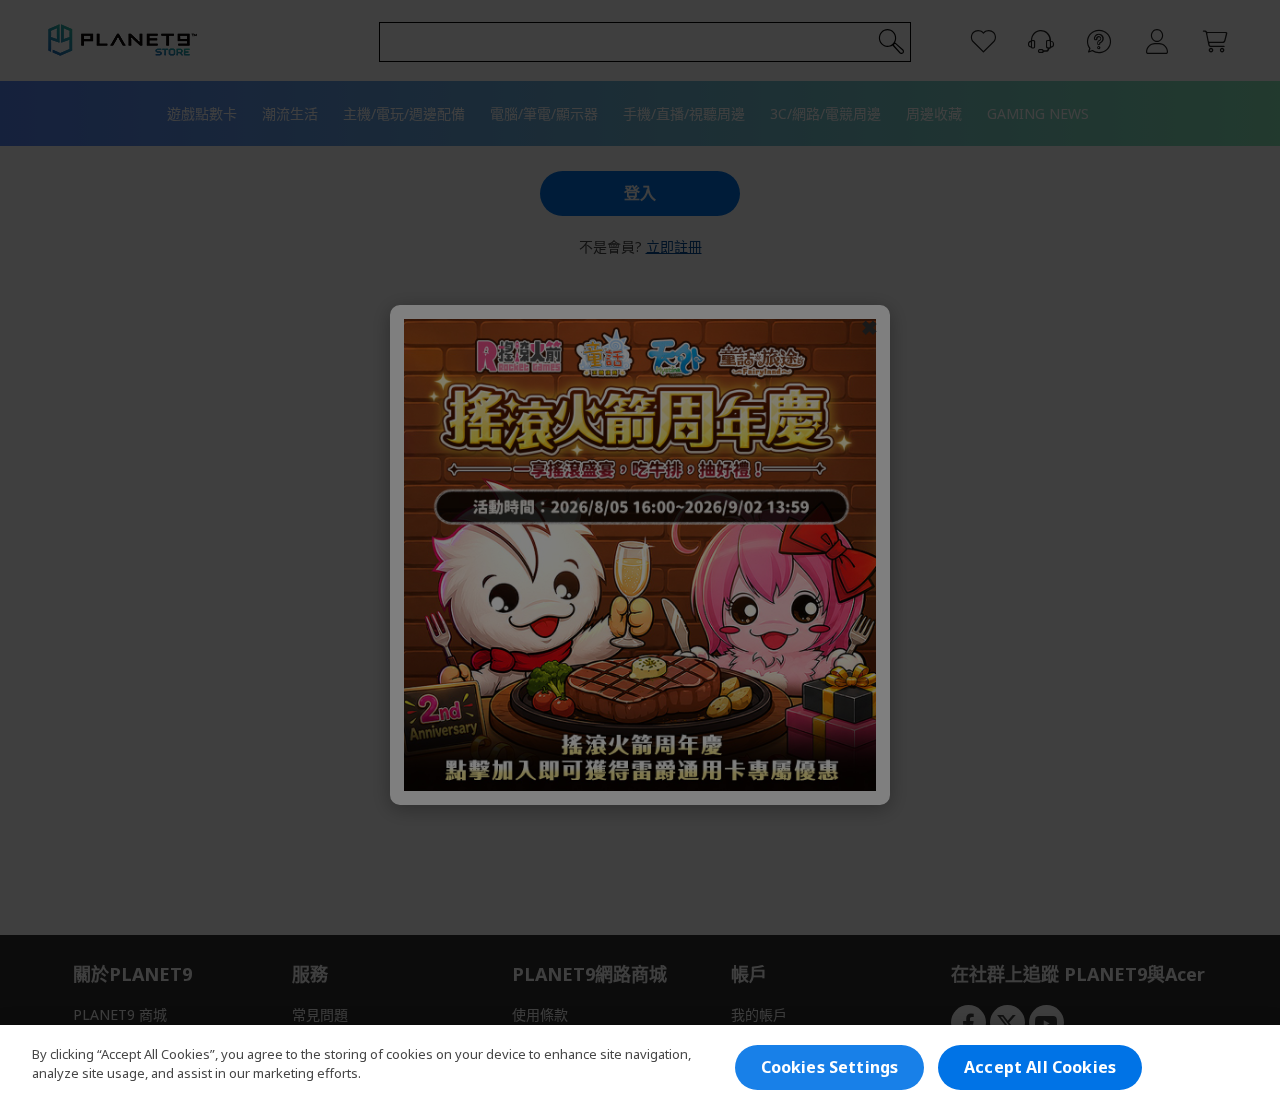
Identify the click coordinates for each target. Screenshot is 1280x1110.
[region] (640, 1067)
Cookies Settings (830, 1067)
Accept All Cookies (1040, 1067)
